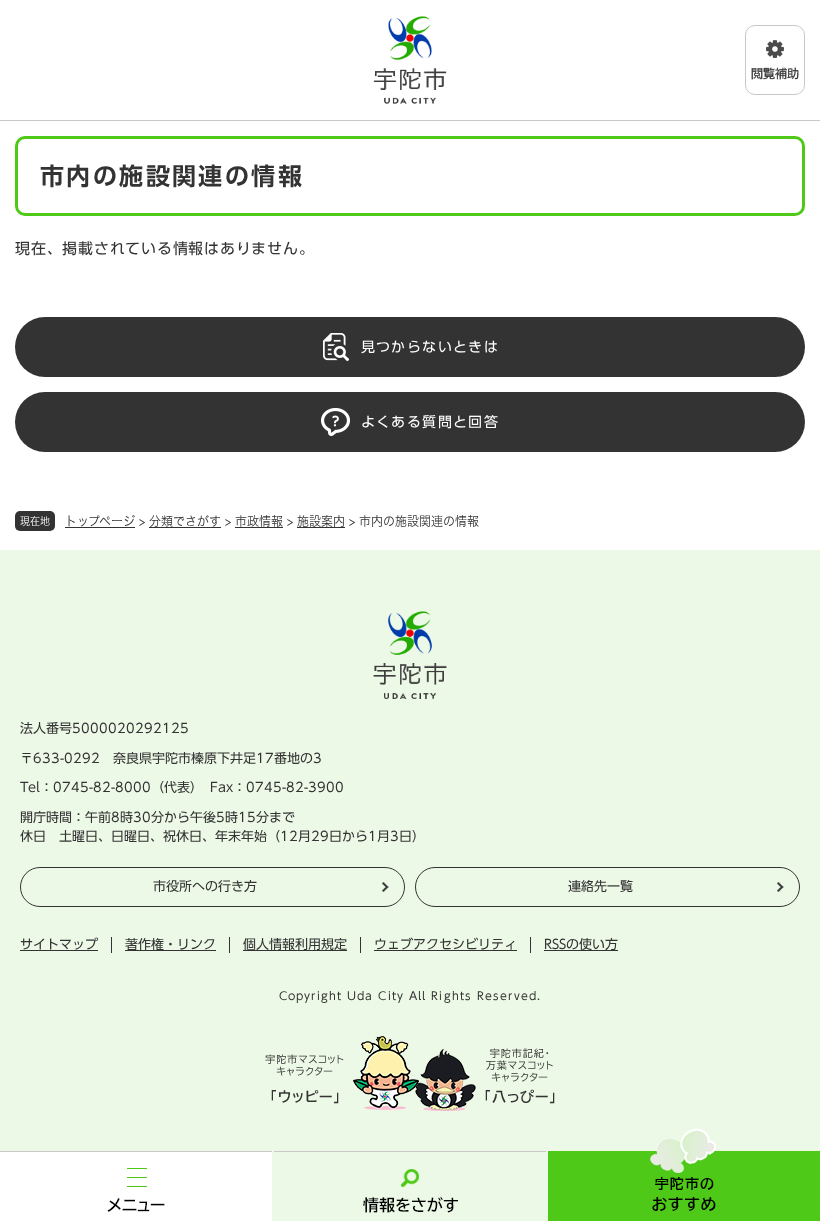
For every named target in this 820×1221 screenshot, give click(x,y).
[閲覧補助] (775, 60)
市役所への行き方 (205, 886)
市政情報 (259, 521)
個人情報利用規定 (295, 944)
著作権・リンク (170, 944)
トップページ (100, 521)
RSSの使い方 (581, 944)
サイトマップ (59, 944)
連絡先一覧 (600, 886)
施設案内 (321, 521)
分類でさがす (185, 521)
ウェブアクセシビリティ (445, 944)
